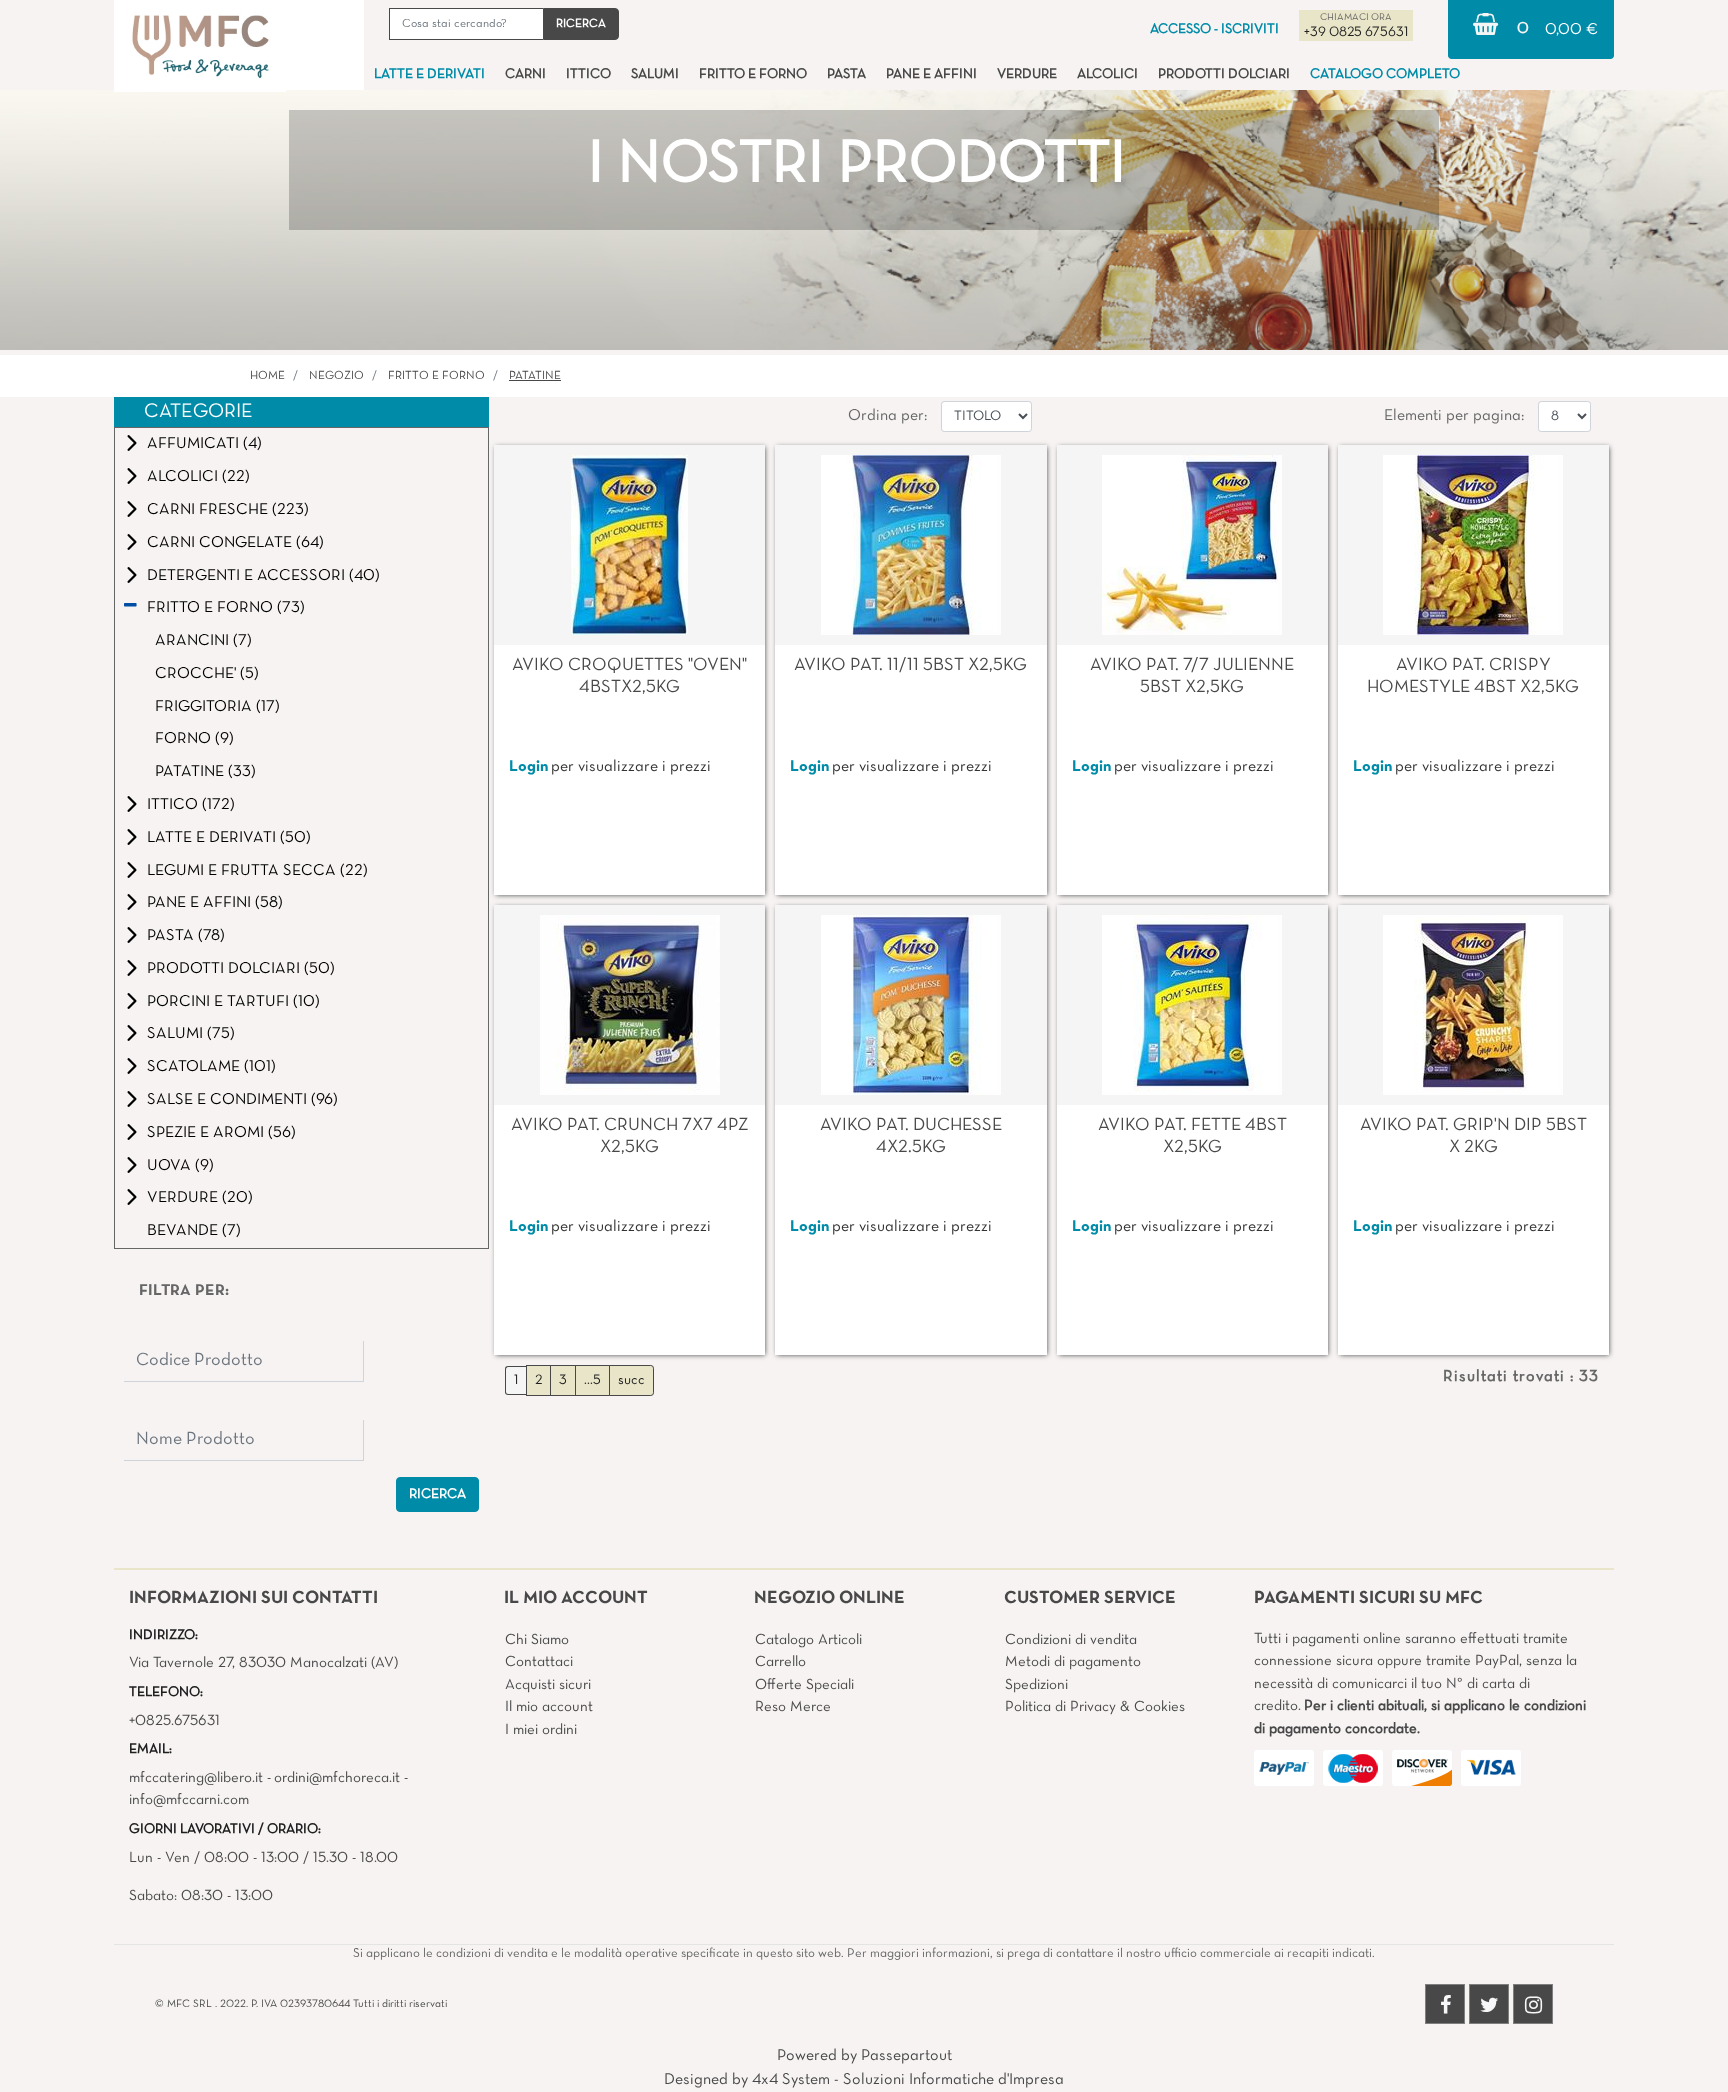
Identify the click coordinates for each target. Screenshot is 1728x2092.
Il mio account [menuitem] (549, 1707)
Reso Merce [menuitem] (793, 1707)
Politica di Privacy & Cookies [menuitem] (1095, 1707)
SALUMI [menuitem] (655, 74)
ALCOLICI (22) (198, 477)
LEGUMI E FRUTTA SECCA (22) (257, 871)
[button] (581, 24)
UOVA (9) (180, 1166)
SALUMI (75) (191, 1034)
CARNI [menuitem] (525, 74)
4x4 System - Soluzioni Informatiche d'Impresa (908, 2080)
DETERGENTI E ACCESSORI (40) (263, 576)
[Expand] (132, 443)
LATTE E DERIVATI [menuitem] (429, 74)
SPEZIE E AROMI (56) (221, 1133)
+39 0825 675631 (1356, 32)
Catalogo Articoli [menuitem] (808, 1640)
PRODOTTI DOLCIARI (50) (241, 969)
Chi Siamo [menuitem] (537, 1640)
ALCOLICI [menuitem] (1107, 74)
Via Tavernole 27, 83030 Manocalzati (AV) (263, 1663)
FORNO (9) (194, 739)
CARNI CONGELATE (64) (235, 543)
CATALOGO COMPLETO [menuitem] (1385, 74)
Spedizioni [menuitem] (1036, 1685)
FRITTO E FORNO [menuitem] (753, 74)
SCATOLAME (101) (211, 1067)
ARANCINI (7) (203, 641)
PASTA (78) (186, 936)
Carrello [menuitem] (780, 1662)
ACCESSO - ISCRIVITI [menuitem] (1214, 29)
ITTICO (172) (191, 805)
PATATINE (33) (205, 772)
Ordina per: (887, 416)
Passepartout (906, 2056)
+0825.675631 (174, 1721)
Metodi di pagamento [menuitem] (1073, 1662)
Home (267, 376)
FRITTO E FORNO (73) (226, 608)
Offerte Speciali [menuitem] (804, 1685)
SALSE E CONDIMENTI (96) (242, 1100)
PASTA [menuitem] (846, 74)
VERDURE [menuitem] (1027, 74)
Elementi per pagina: (1454, 416)
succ (631, 1380)
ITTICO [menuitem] (588, 74)
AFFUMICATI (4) (204, 444)
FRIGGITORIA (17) (217, 707)
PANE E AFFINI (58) (215, 903)
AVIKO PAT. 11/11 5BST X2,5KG (910, 665)
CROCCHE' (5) (207, 674)
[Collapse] (130, 607)
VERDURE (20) (200, 1198)
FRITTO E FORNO (436, 376)
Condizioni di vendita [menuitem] (1071, 1640)
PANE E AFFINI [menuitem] (931, 74)
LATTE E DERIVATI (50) (229, 838)
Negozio (336, 376)
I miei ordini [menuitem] (541, 1730)
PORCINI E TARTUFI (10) (233, 1002)
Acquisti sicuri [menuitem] (548, 1685)
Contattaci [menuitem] (539, 1662)
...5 (592, 1380)
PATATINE (535, 376)
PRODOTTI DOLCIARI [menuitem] (1224, 74)
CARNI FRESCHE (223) (228, 510)
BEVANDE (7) (194, 1231)
